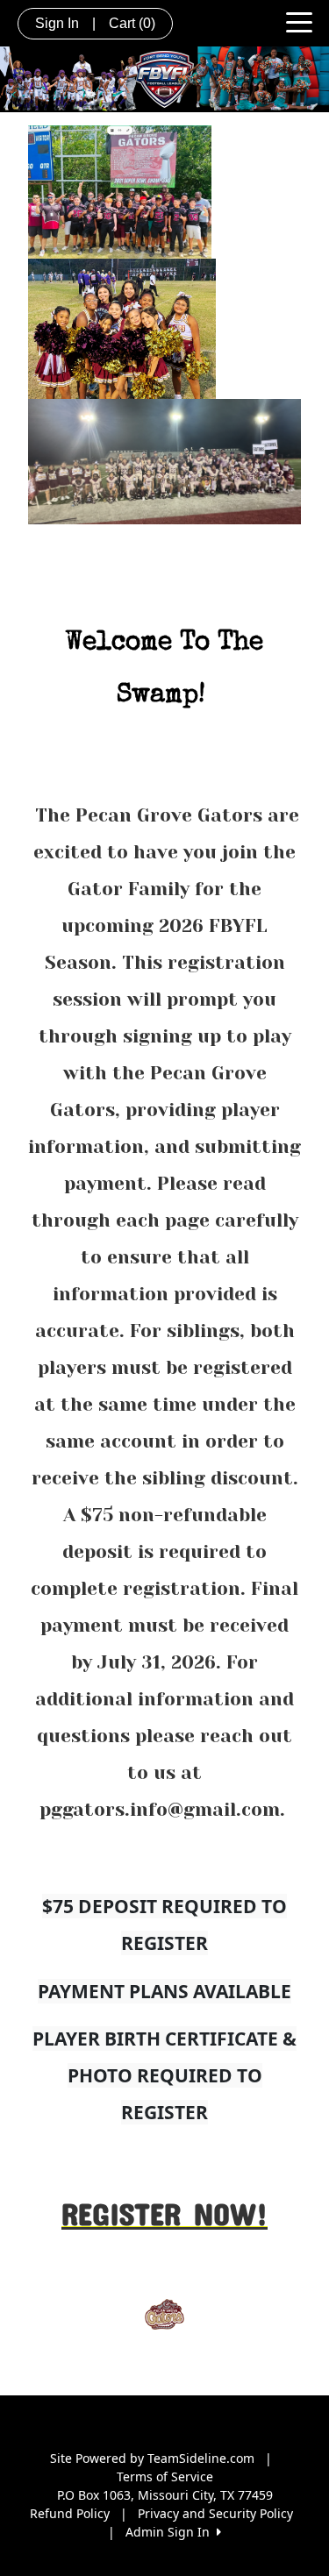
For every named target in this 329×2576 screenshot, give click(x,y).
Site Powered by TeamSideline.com (152, 2458)
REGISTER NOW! (164, 2213)
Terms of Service (165, 2476)
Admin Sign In (171, 2532)
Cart (132, 23)
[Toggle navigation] (299, 21)
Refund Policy (70, 2513)
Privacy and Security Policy (215, 2513)
